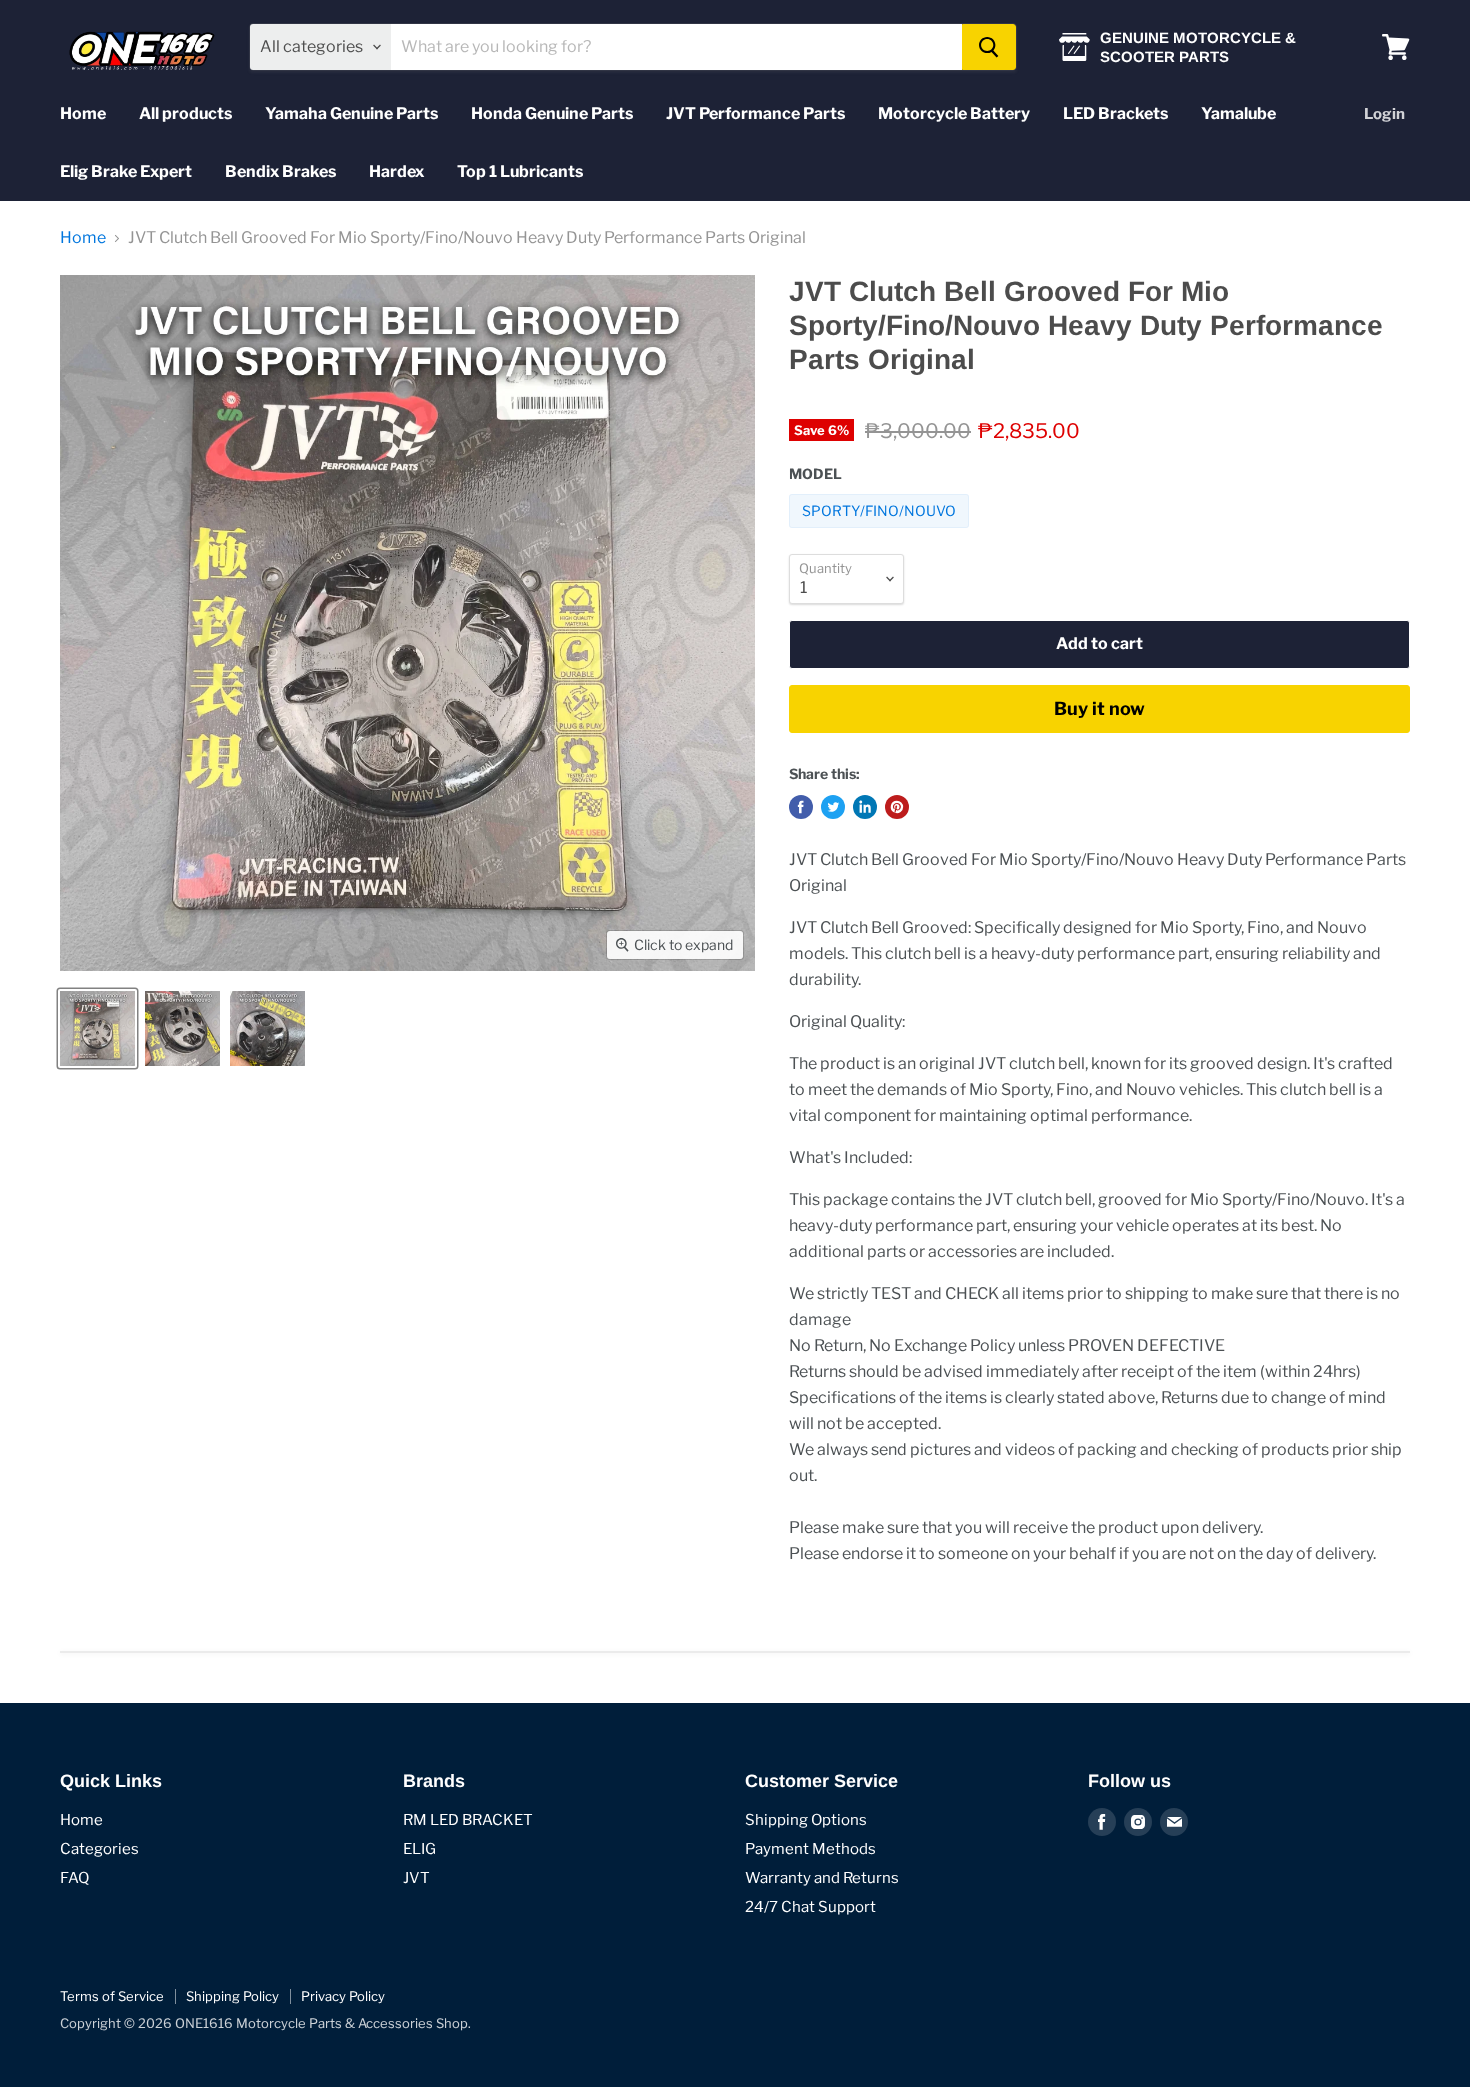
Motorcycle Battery (954, 113)
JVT (416, 1878)
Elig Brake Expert (126, 171)
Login (1384, 114)
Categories (99, 1849)
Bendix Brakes (280, 171)
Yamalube (1238, 113)
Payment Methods (810, 1849)
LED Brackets (1115, 113)
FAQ (74, 1878)
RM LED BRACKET (468, 1820)
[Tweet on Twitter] (833, 807)
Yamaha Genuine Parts (351, 113)
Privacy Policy (343, 1996)
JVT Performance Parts (755, 113)
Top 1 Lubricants (520, 171)
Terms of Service (112, 1996)
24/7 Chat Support (810, 1907)
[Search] (989, 47)
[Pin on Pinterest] (897, 807)
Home (83, 113)
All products (185, 113)
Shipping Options (806, 1820)
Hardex (396, 171)
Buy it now (1099, 708)
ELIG (419, 1849)
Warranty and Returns (822, 1878)
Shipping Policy (232, 1996)
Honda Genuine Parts (552, 113)
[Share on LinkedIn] (865, 807)
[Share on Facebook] (801, 807)
